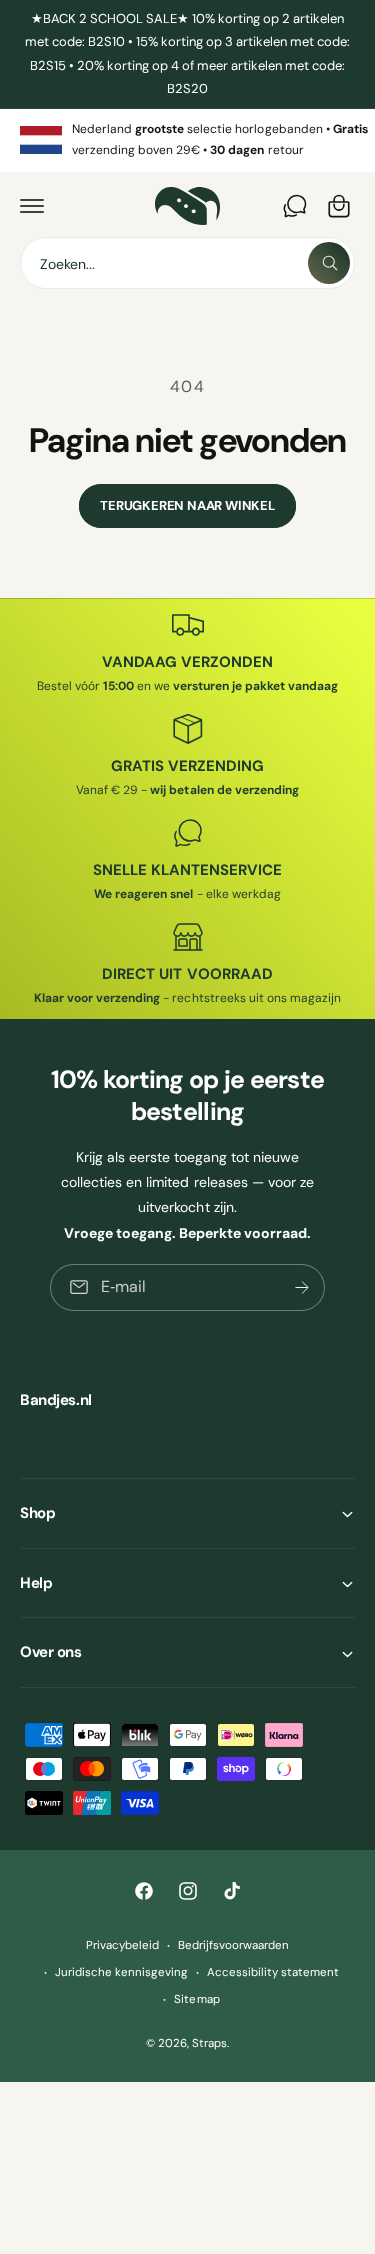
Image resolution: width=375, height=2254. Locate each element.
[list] (187, 140)
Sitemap (196, 1999)
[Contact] (295, 206)
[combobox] (187, 263)
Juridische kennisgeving (121, 1972)
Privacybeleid (122, 1945)
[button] (32, 206)
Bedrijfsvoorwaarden (233, 1945)
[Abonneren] (302, 1287)
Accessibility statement (273, 1972)
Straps (209, 2043)
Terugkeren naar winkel (187, 505)
